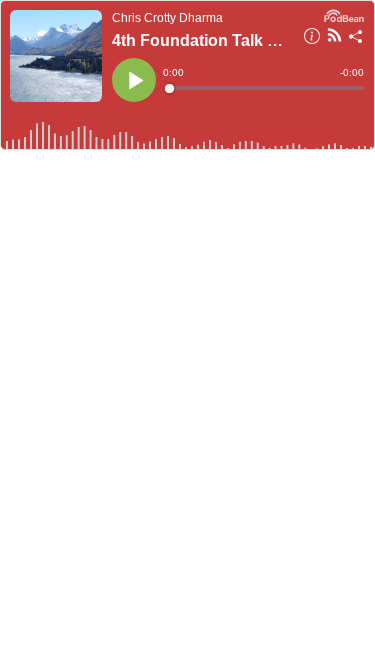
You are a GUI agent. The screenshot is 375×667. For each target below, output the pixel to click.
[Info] (312, 39)
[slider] (265, 88)
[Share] (356, 39)
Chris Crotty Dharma (167, 18)
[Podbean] (344, 14)
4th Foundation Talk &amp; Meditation (201, 40)
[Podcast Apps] (334, 38)
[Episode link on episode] (56, 56)
